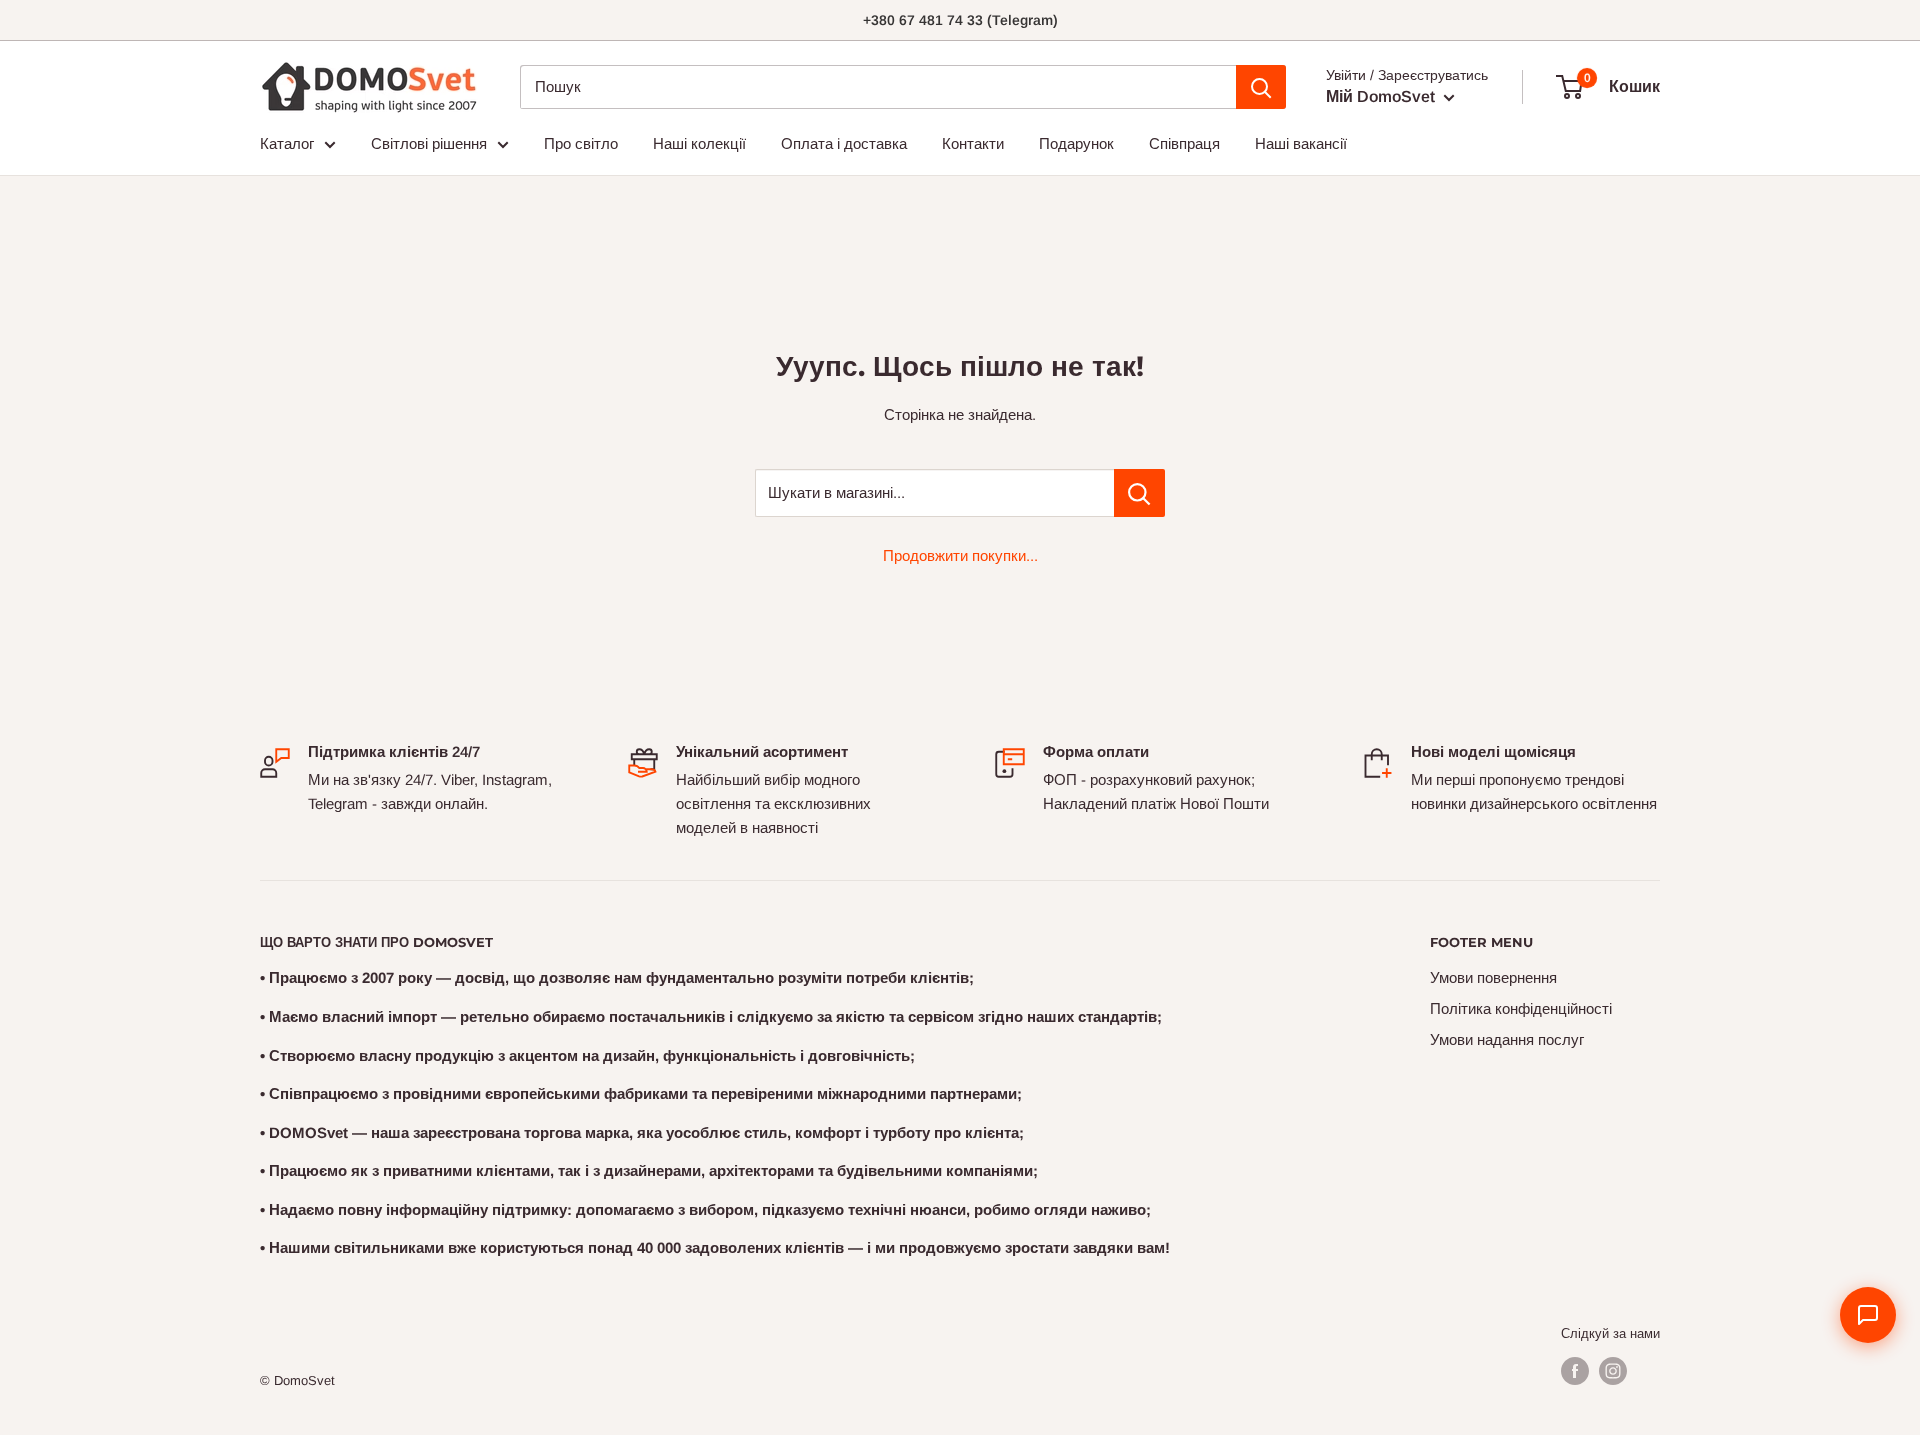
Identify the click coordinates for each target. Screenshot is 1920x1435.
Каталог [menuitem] (287, 143)
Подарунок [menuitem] (1076, 143)
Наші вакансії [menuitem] (1301, 143)
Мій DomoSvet (1382, 96)
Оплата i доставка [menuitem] (844, 143)
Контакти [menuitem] (973, 143)
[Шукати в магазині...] (1139, 493)
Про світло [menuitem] (581, 143)
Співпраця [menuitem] (1184, 143)
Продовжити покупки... (960, 555)
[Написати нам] (1868, 1315)
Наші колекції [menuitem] (699, 143)
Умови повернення (1493, 977)
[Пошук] (1261, 87)
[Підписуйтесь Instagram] (1613, 1371)
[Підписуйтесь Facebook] (1575, 1371)
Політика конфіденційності (1521, 1008)
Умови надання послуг (1507, 1039)
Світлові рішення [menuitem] (429, 143)
